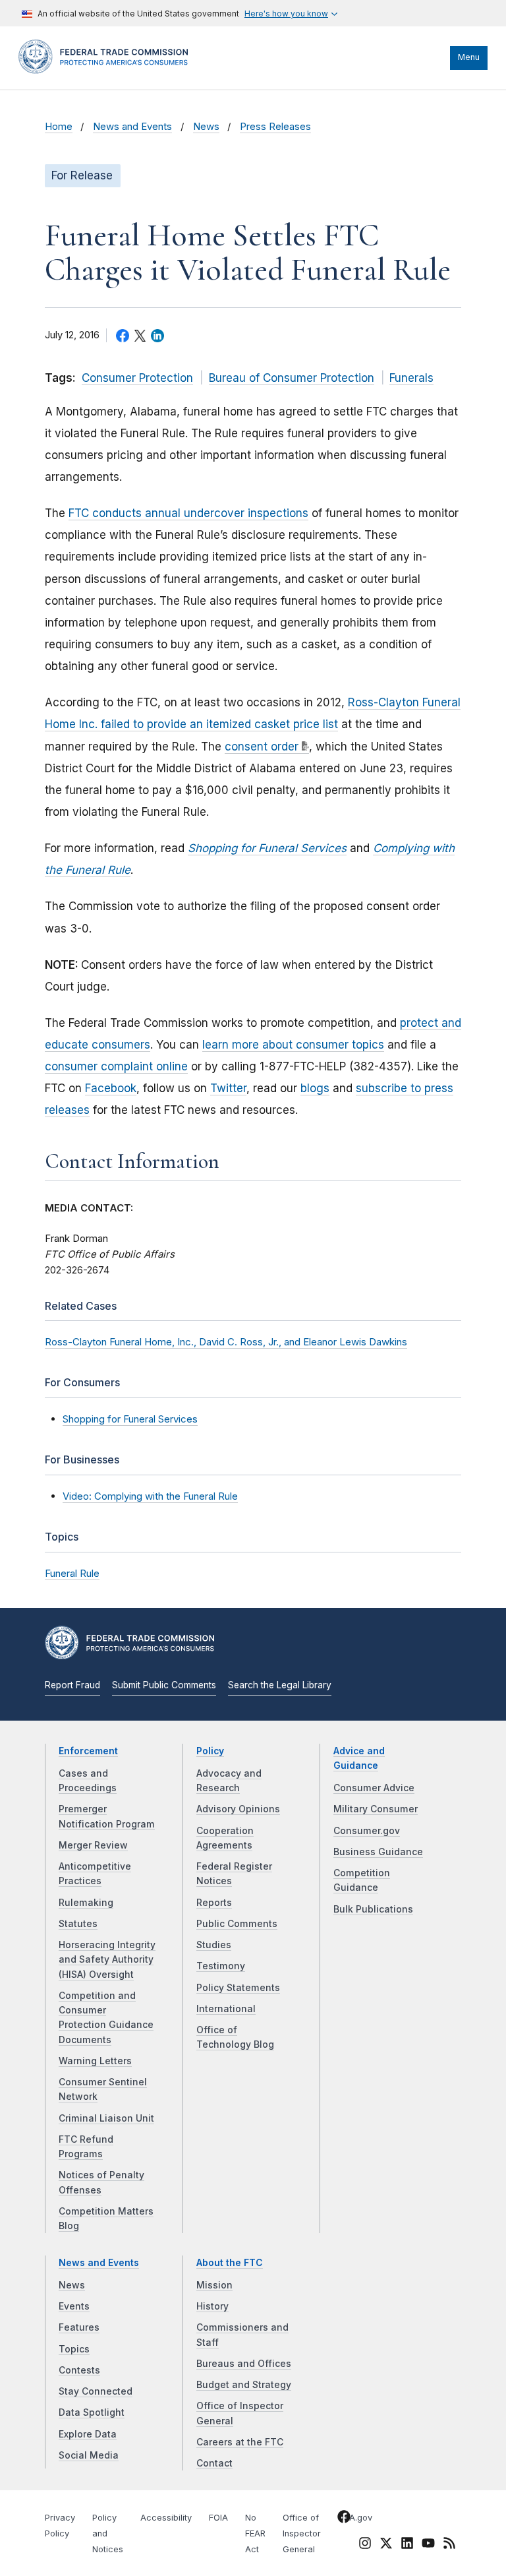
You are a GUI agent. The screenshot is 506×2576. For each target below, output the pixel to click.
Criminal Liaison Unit (106, 2118)
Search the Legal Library (280, 1685)
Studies (214, 1945)
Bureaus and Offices (244, 2364)
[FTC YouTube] (428, 2546)
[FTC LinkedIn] (407, 2546)
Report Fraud (72, 1685)
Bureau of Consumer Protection (292, 378)
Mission (214, 2285)
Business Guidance (378, 1852)
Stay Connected (96, 2391)
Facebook (111, 1088)
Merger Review (93, 1845)
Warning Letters (95, 2061)
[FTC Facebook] (344, 2519)
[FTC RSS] (449, 2546)
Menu (469, 57)
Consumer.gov (367, 1831)
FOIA (218, 2518)
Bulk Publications (373, 1909)
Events (74, 2306)
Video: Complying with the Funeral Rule (150, 1496)
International (226, 2009)
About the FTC (230, 2263)
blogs (315, 1088)
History (212, 2306)
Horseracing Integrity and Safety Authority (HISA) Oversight (107, 1960)
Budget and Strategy (244, 2385)
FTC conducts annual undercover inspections (188, 513)
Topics (74, 2349)
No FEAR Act (255, 2533)
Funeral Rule (72, 1573)
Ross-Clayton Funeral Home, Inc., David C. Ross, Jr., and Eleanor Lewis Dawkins (226, 1342)
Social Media (89, 2455)
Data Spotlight (92, 2412)
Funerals (411, 378)
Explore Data (88, 2434)
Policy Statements (238, 1988)
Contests (79, 2370)
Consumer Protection (137, 378)
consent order (262, 747)
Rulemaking (86, 1903)
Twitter (228, 1088)
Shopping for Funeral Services (130, 1419)
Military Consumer (376, 1809)
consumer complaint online (116, 1066)
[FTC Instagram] (365, 2546)
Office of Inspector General (302, 2533)
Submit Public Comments (164, 1685)
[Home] (107, 71)
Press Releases (275, 127)
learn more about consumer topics (293, 1045)
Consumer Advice (374, 1788)
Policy (210, 1751)
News (206, 127)
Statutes (78, 1924)
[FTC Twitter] (386, 2543)
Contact (214, 2463)
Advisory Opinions (238, 1809)
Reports (214, 1903)
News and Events (132, 127)
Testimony (221, 1966)
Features (79, 2327)
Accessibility (166, 2518)
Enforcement (88, 1751)
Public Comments (237, 1924)
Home (59, 127)
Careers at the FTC (240, 2442)
